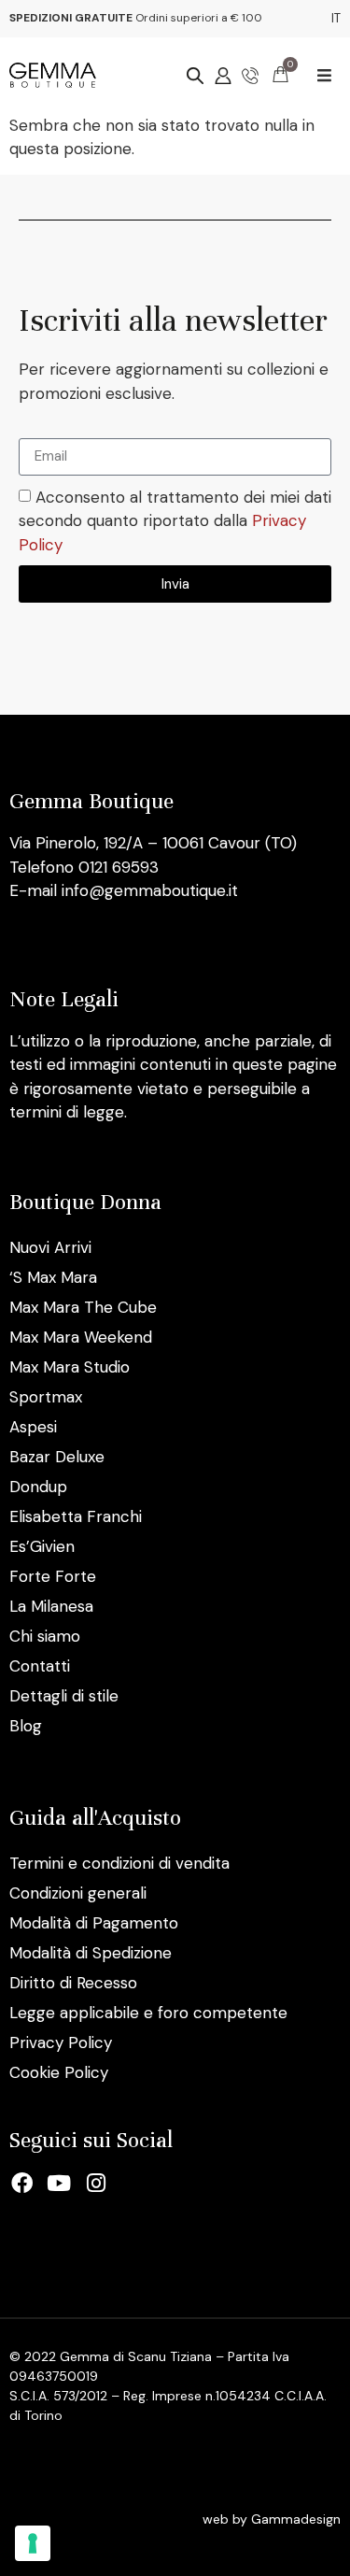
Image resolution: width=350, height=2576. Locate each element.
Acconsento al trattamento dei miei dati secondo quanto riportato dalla (175, 521)
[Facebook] (22, 2184)
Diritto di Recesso (73, 1983)
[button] (324, 75)
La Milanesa (51, 1606)
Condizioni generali (78, 1893)
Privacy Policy (61, 2042)
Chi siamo (45, 1636)
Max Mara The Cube (83, 1307)
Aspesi (33, 1427)
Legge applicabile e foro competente (148, 2013)
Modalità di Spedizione (91, 1953)
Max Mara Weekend (81, 1337)
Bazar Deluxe (57, 1457)
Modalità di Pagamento (94, 1923)
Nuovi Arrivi (50, 1247)
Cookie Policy (59, 2072)
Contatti (40, 1666)
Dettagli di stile (64, 1696)
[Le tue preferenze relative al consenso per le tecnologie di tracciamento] (33, 2543)
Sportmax (46, 1397)
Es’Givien (42, 1546)
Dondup (38, 1487)
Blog (26, 1726)
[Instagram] (96, 2184)
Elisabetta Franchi (76, 1516)
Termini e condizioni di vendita (119, 1863)
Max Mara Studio (70, 1367)
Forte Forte (53, 1576)
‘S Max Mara (53, 1277)
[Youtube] (60, 2184)
